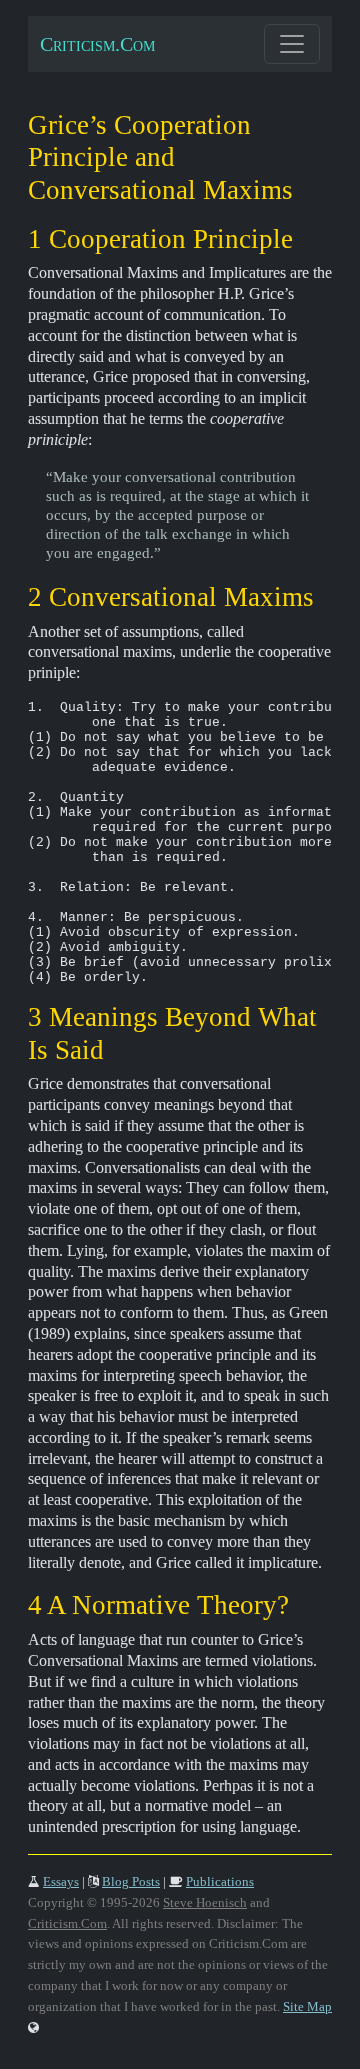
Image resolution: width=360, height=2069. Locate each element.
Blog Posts (131, 1882)
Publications (220, 1882)
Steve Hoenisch (205, 1903)
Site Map (307, 2007)
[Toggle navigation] (292, 44)
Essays (61, 1882)
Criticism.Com (97, 44)
